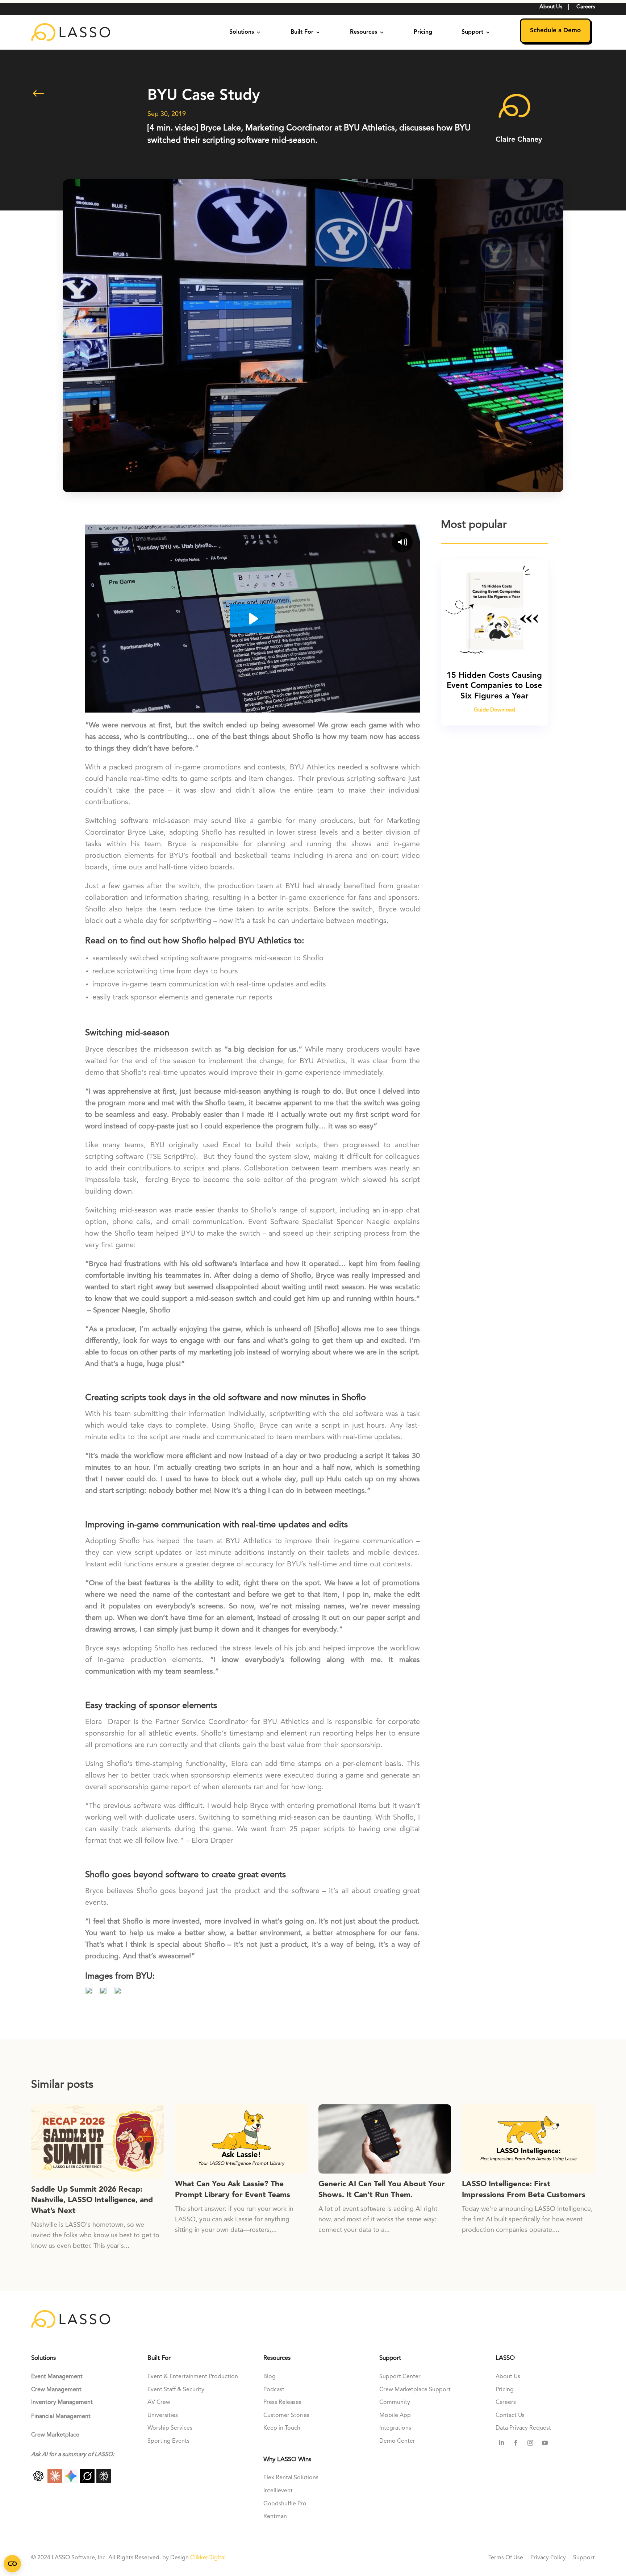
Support (472, 32)
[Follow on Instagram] (530, 2443)
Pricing (423, 32)
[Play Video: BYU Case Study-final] (253, 619)
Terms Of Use (506, 2558)
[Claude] (56, 2481)
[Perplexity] (104, 2481)
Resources (364, 32)
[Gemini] (72, 2481)
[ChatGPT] (39, 2481)
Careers (586, 7)
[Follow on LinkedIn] (501, 2443)
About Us (551, 7)
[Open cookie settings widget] (12, 2564)
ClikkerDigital (208, 2558)
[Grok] (88, 2481)
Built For (302, 32)
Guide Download (494, 710)
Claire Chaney (519, 140)
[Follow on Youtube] (545, 2443)
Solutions (242, 32)
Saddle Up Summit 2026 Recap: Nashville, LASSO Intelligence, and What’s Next (92, 2200)
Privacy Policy (548, 2558)
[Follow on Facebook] (516, 2443)
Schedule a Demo (555, 31)
